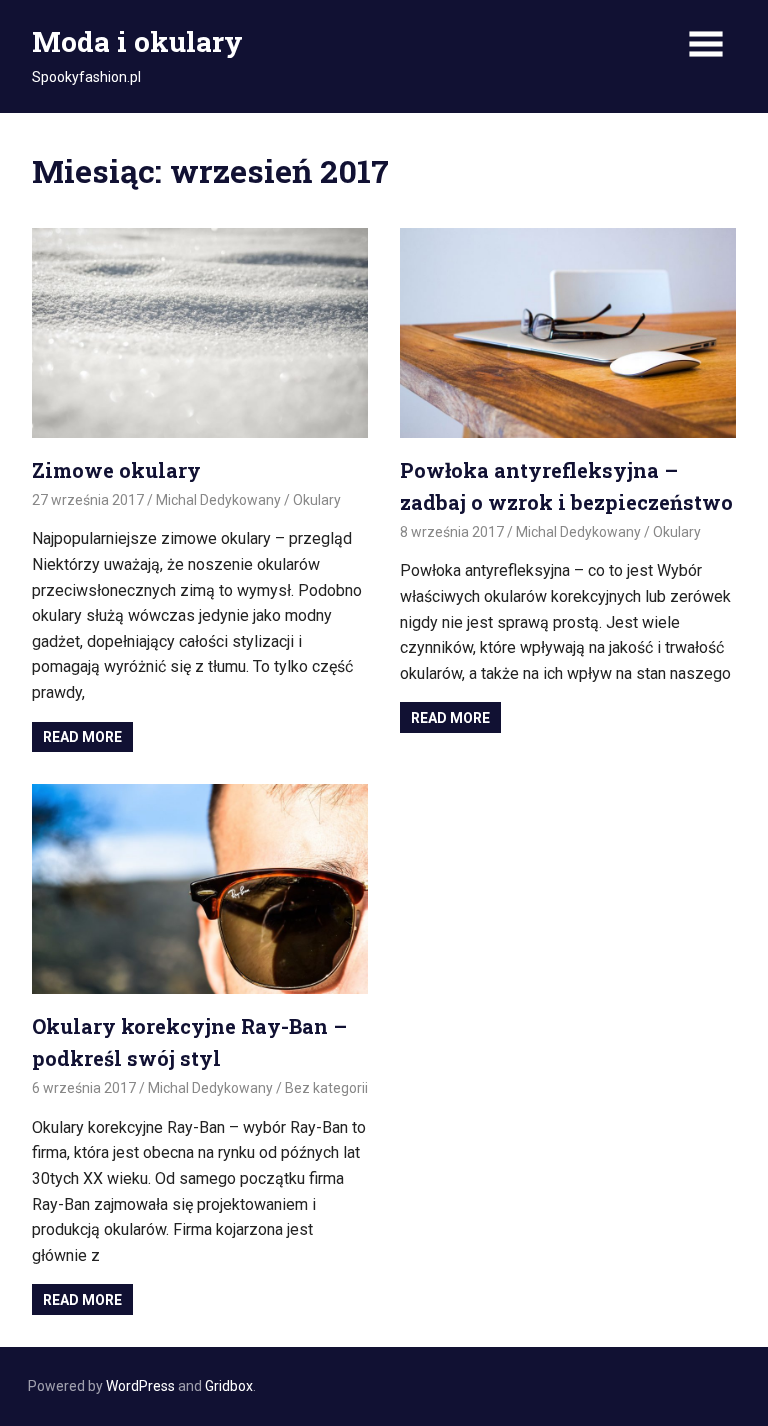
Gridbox (229, 1386)
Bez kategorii (326, 1088)
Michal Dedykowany (218, 500)
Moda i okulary (137, 41)
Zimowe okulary (116, 470)
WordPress (140, 1386)
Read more (82, 737)
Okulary (317, 500)
